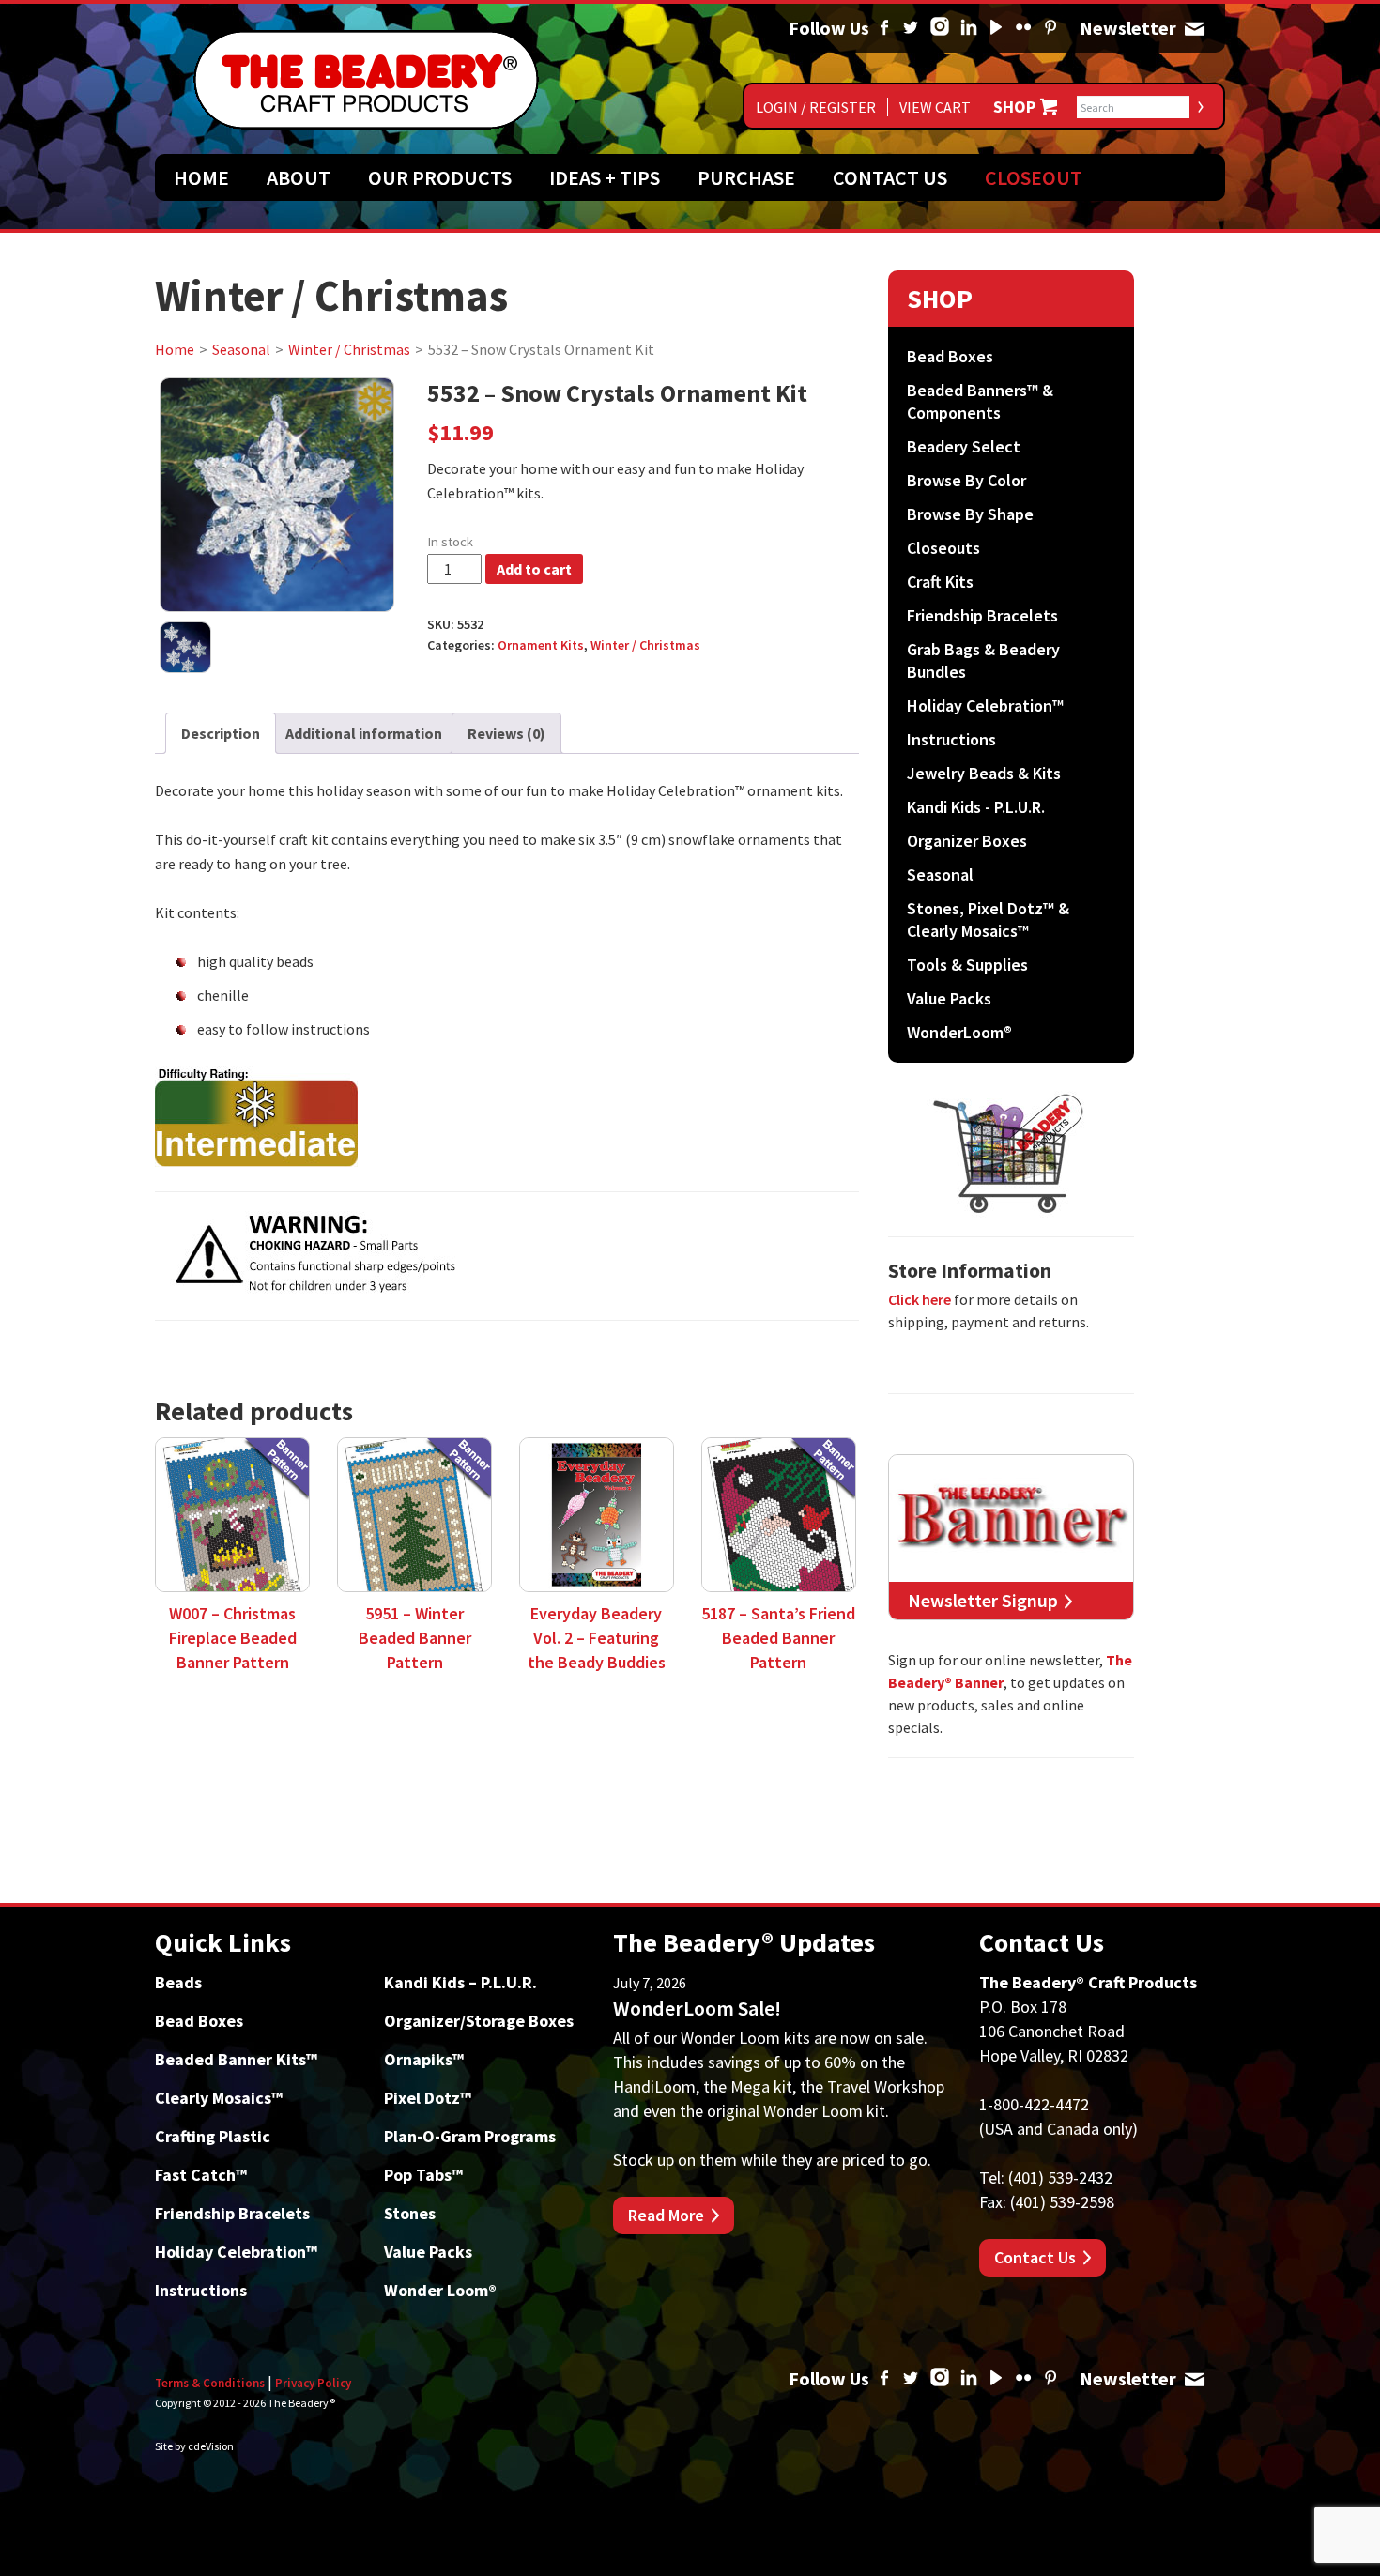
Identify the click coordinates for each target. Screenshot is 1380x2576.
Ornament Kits (541, 645)
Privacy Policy (313, 2383)
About (299, 177)
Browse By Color (966, 480)
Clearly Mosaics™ (219, 2098)
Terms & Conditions (210, 2383)
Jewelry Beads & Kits (984, 773)
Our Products (440, 177)
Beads (178, 1982)
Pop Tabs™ (423, 2175)
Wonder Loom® (440, 2290)
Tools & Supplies (967, 965)
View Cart (935, 107)
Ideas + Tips (605, 177)
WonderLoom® (959, 1032)
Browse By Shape (970, 514)
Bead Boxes (950, 356)
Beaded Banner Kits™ (236, 2059)
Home (201, 177)
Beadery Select (964, 446)
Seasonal (241, 349)
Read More (666, 2215)
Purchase (746, 177)
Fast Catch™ (201, 2175)
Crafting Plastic (213, 2136)
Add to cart (534, 569)
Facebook (884, 28)
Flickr (1023, 28)
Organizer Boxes (967, 841)
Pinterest (1050, 28)
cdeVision (211, 2446)
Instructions (951, 739)
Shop (1014, 107)
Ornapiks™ (424, 2059)
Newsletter (1194, 28)
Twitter (911, 28)
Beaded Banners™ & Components (980, 401)
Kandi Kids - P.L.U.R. (976, 807)
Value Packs (949, 998)
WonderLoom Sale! (697, 2008)
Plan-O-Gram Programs (470, 2136)
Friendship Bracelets (982, 615)
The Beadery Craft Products (366, 80)
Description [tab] (221, 733)
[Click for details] (507, 1116)
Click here (920, 1299)
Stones (410, 2213)
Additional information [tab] (364, 733)
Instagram (940, 28)
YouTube (996, 28)
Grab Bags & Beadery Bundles (983, 660)
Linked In (969, 28)
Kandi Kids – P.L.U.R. (460, 1982)
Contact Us (890, 177)
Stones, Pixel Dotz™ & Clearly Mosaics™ (988, 920)
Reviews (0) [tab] (506, 733)
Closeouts (943, 548)
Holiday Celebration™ (985, 705)
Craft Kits (940, 582)
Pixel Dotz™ (428, 2098)
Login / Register (816, 107)
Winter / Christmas (349, 349)
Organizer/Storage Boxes (479, 2021)
